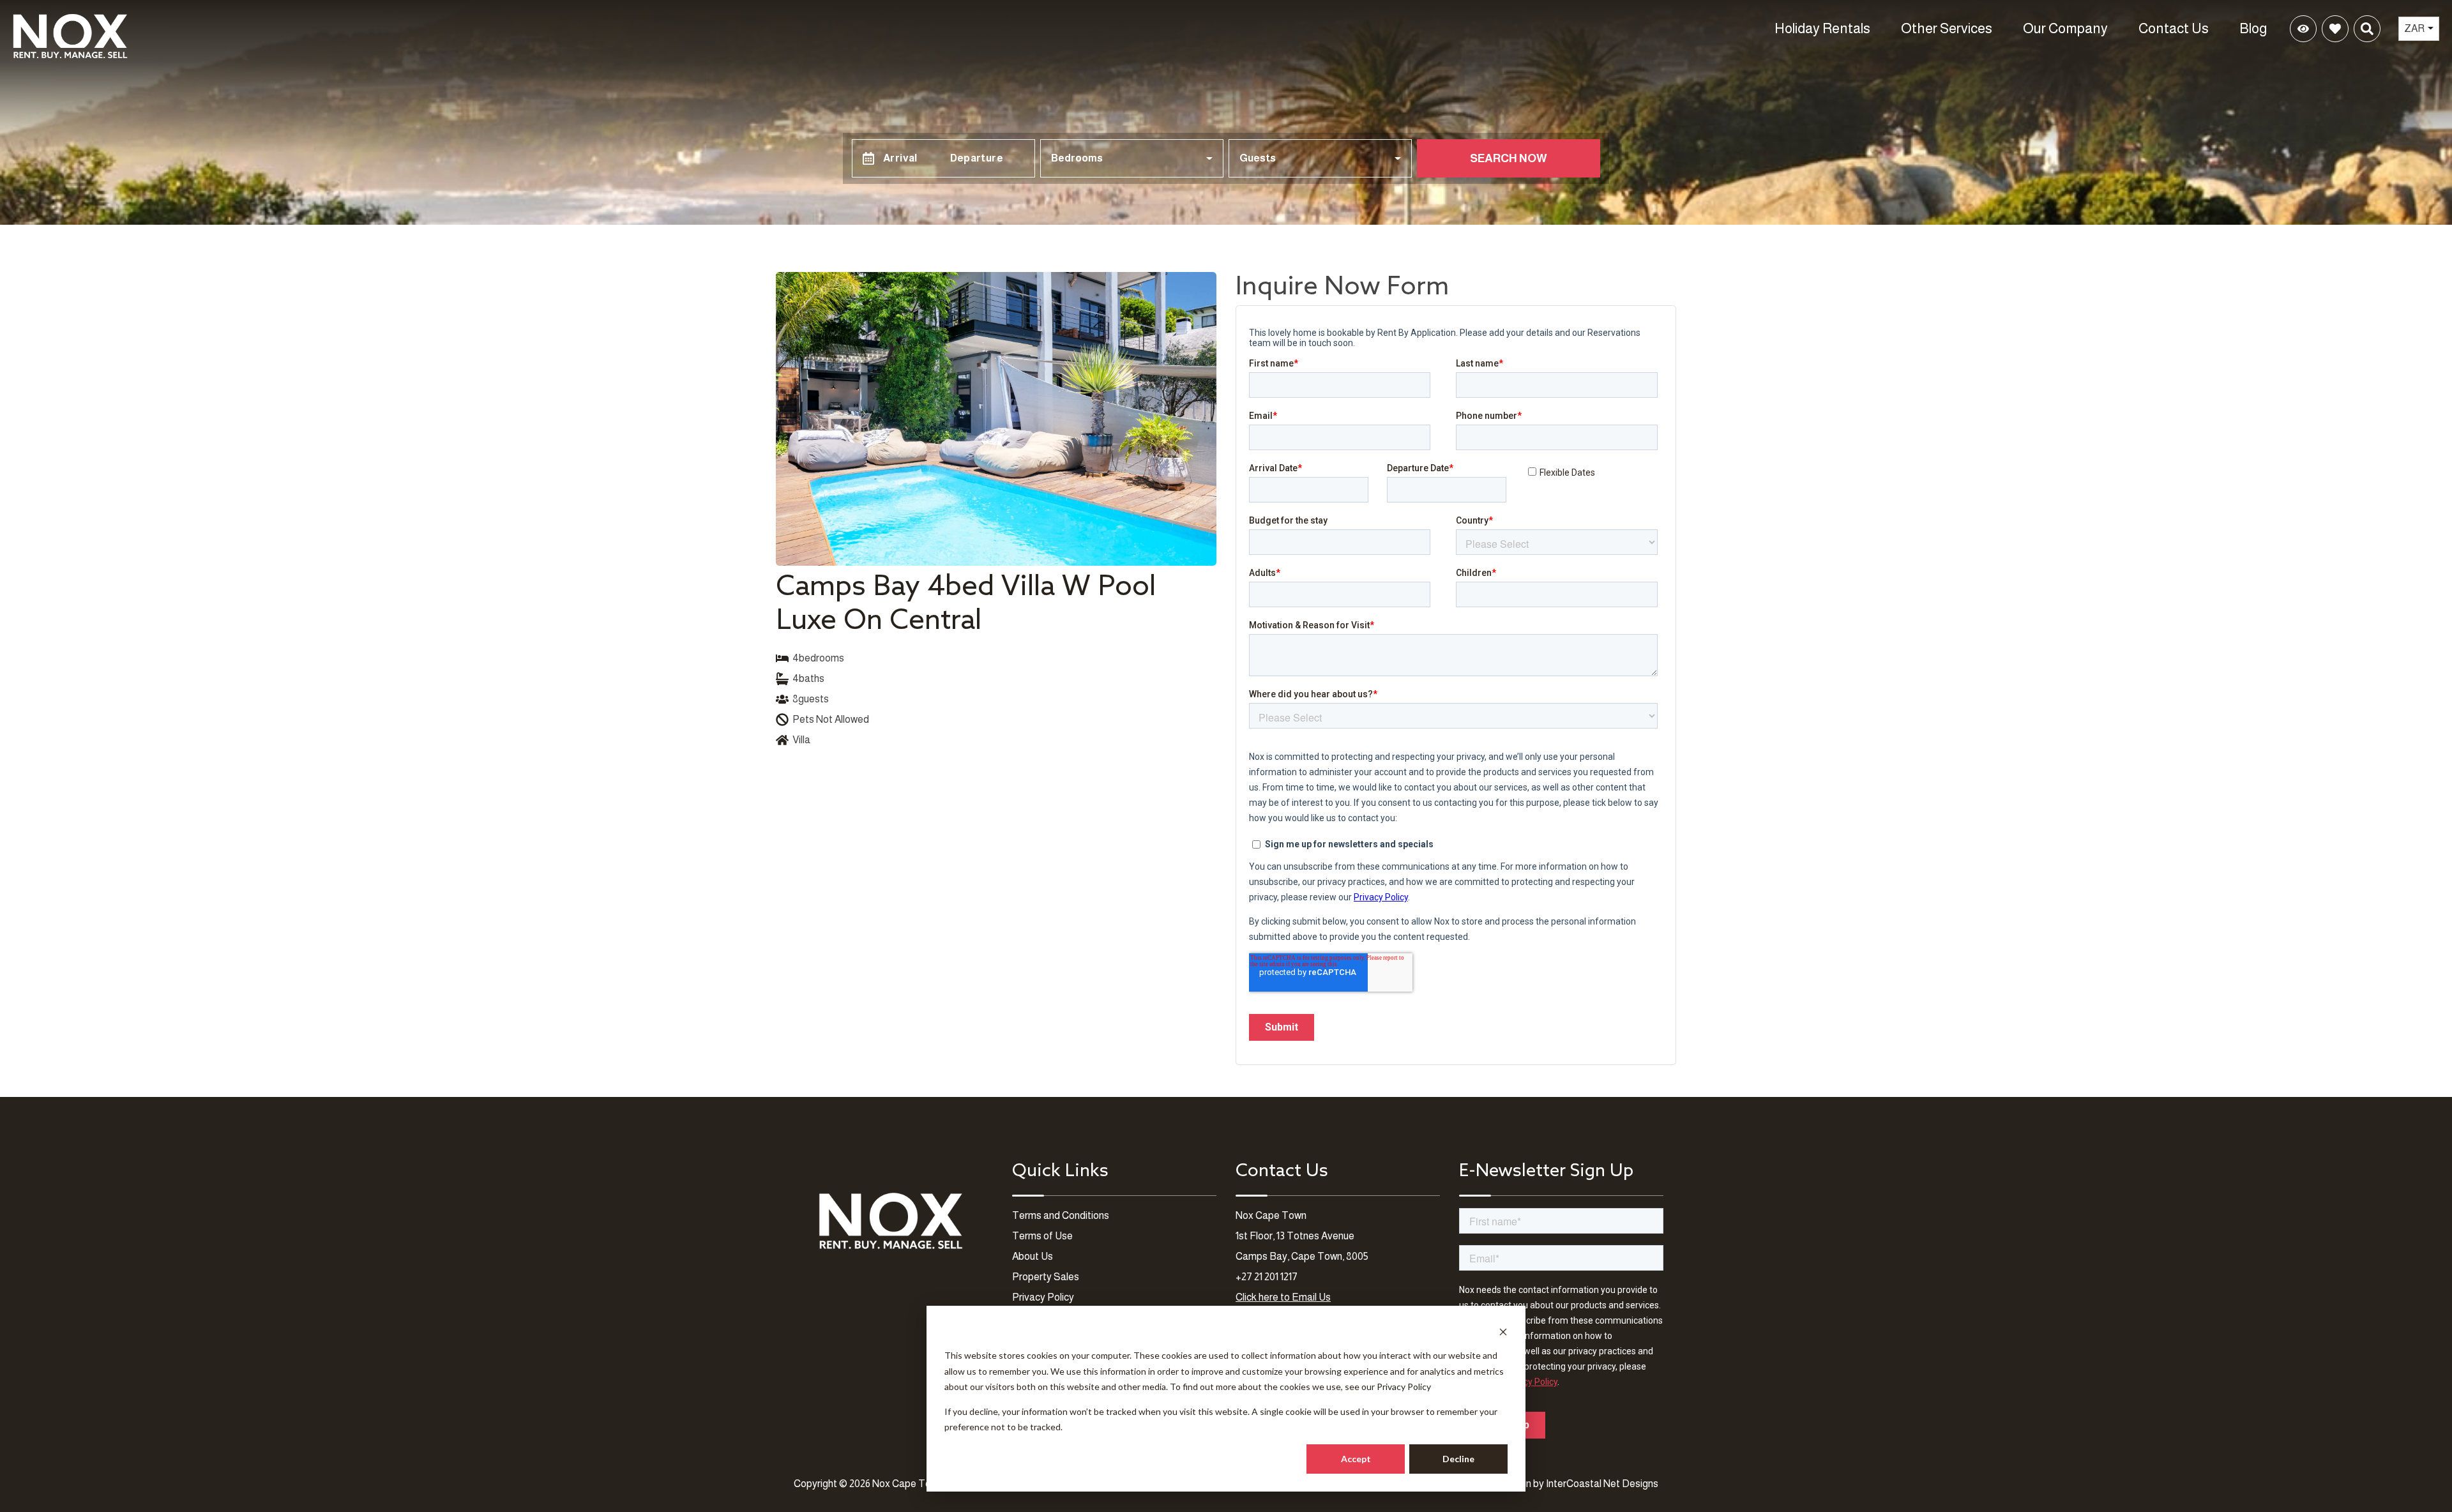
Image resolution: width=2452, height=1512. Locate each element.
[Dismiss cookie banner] (1503, 1332)
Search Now (1509, 158)
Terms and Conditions (1061, 1215)
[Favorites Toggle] (2335, 29)
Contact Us (2174, 28)
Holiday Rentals (1822, 28)
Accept (1356, 1459)
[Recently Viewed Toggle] (2303, 29)
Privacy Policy (1404, 1387)
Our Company (2065, 28)
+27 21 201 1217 (1267, 1277)
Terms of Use (1042, 1236)
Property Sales (1046, 1277)
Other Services (1947, 28)
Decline (1458, 1459)
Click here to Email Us (1283, 1297)
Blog (2253, 28)
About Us (1033, 1256)
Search (2149, 28)
